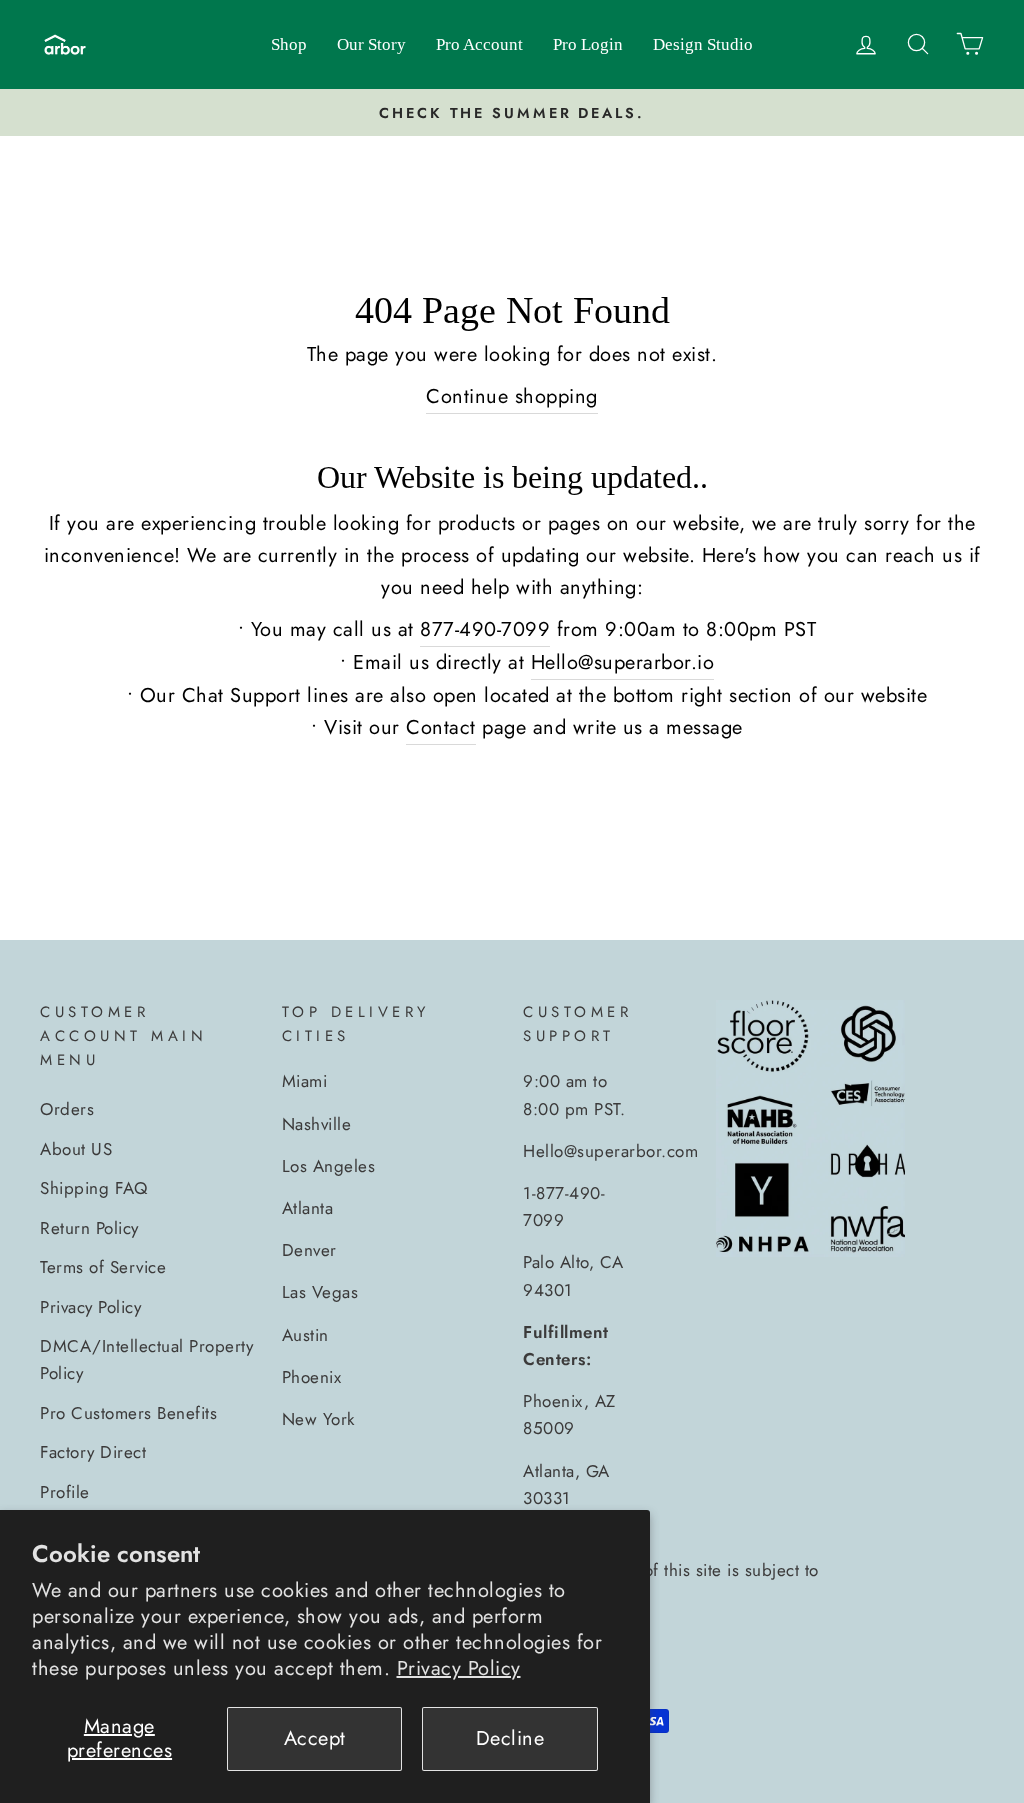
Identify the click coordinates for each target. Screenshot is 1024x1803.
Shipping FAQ (93, 1188)
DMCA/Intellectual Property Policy (146, 1359)
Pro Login (588, 44)
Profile (65, 1492)
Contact (441, 727)
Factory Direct (93, 1452)
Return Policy (89, 1228)
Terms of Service (103, 1267)
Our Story (371, 44)
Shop (289, 44)
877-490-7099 (485, 629)
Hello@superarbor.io (623, 662)
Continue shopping (512, 396)
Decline (510, 1738)
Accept (315, 1738)
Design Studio (703, 44)
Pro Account (479, 44)
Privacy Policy (459, 1668)
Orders (67, 1109)
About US (76, 1149)
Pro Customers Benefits (128, 1413)
